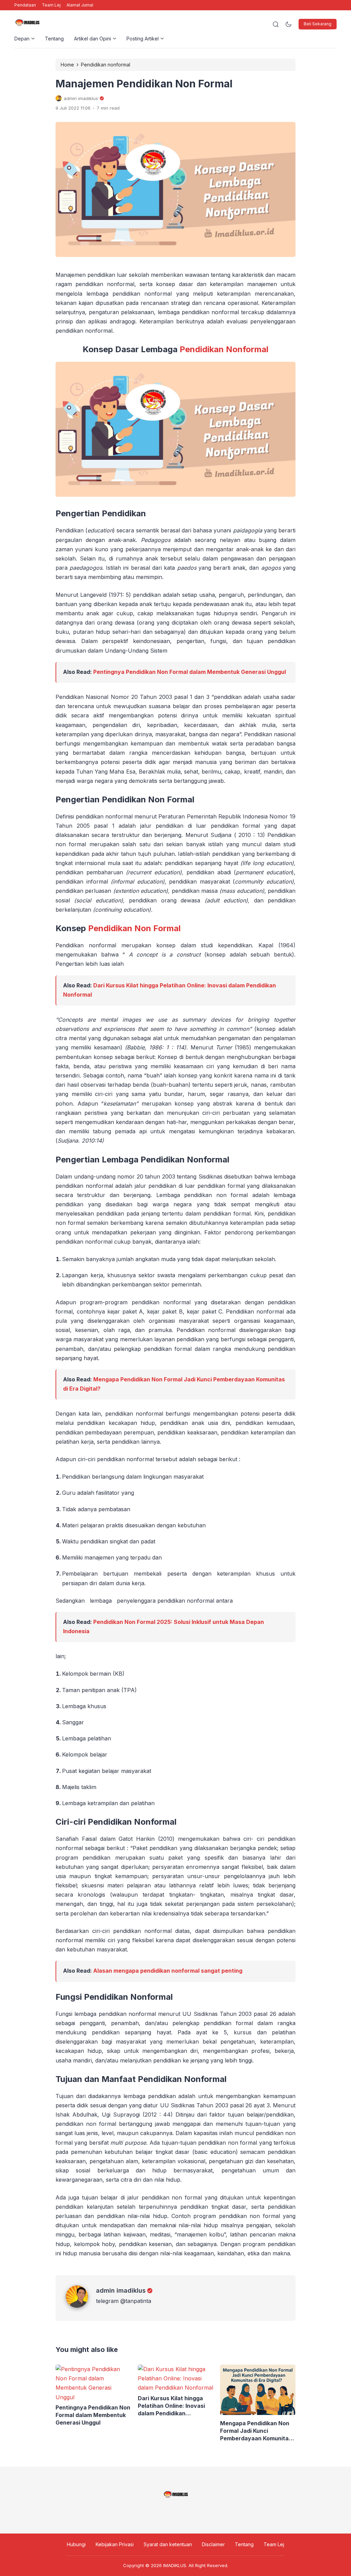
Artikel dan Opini (93, 39)
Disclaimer (213, 2544)
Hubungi (76, 2544)
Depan (22, 39)
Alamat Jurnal (80, 5)
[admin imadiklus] (81, 2306)
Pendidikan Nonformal (224, 349)
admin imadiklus (121, 2290)
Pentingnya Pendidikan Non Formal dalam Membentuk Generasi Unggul (190, 672)
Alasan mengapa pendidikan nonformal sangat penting (168, 1971)
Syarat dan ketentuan (168, 2544)
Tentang (54, 39)
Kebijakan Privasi (115, 2544)
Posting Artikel (143, 39)
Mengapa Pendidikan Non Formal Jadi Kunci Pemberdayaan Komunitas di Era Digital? (256, 2431)
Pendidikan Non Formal (134, 928)
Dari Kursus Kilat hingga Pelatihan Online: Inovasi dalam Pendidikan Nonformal (171, 2406)
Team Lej (51, 5)
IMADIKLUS (175, 2565)
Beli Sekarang (318, 24)
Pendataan (25, 5)
